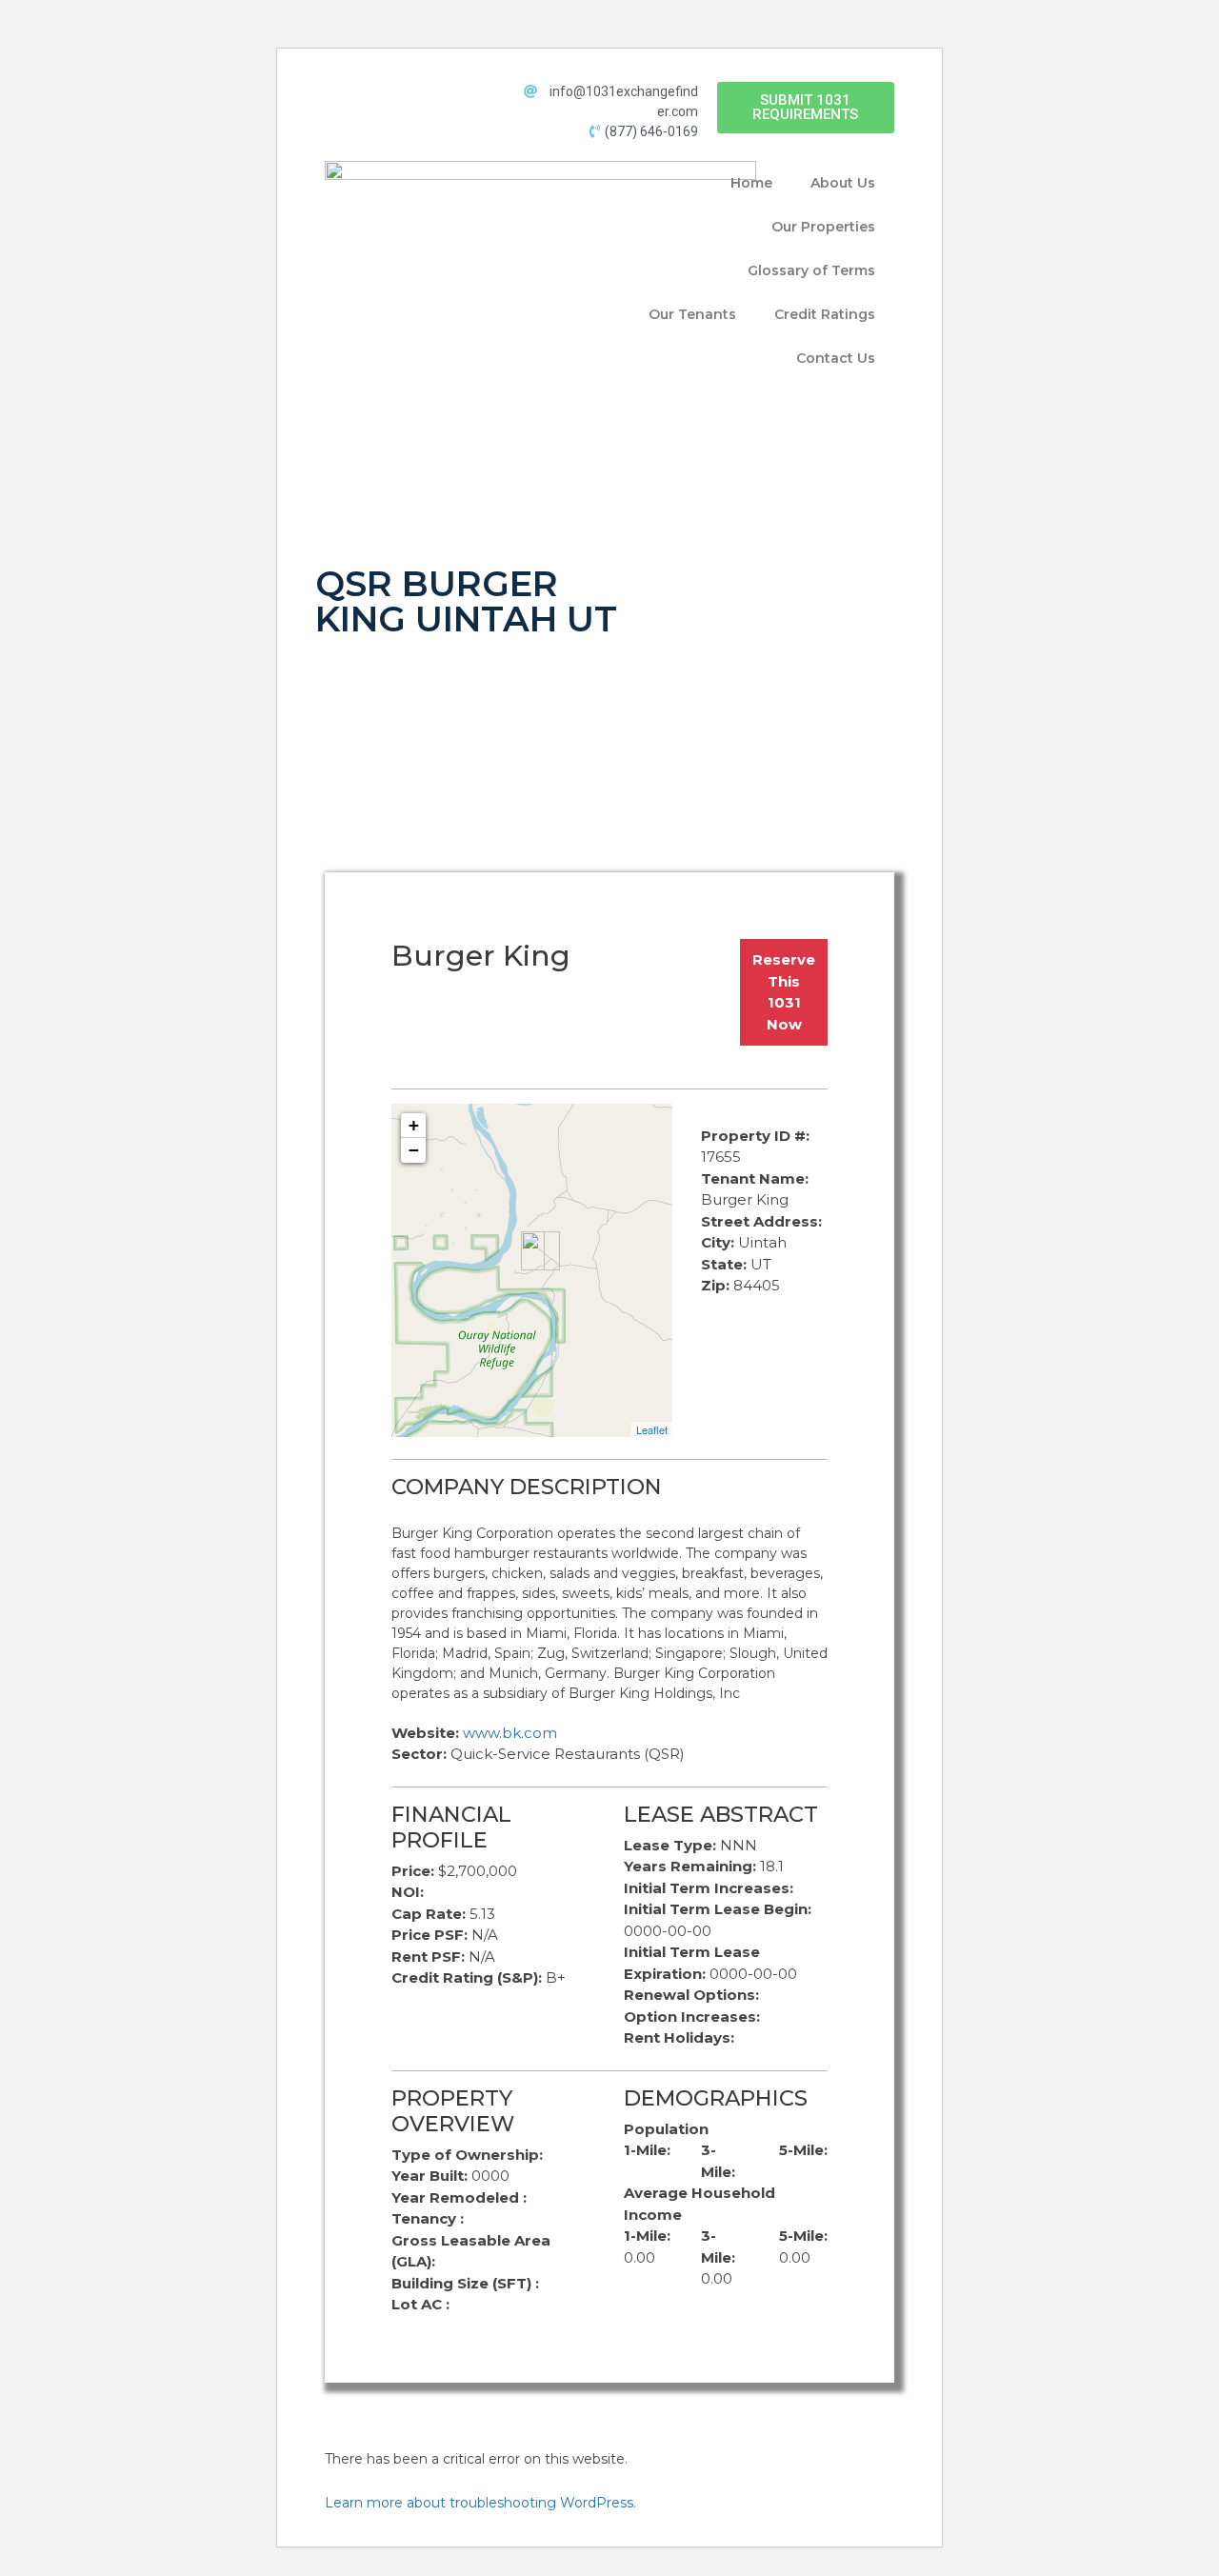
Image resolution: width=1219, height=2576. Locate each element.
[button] (806, 108)
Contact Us (836, 358)
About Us (843, 183)
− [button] (414, 1150)
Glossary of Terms (811, 270)
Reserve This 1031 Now (784, 992)
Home (751, 183)
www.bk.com (510, 1733)
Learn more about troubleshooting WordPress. (480, 2503)
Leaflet (652, 1429)
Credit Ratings (825, 314)
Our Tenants (692, 314)
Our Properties (823, 227)
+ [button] (414, 1125)
